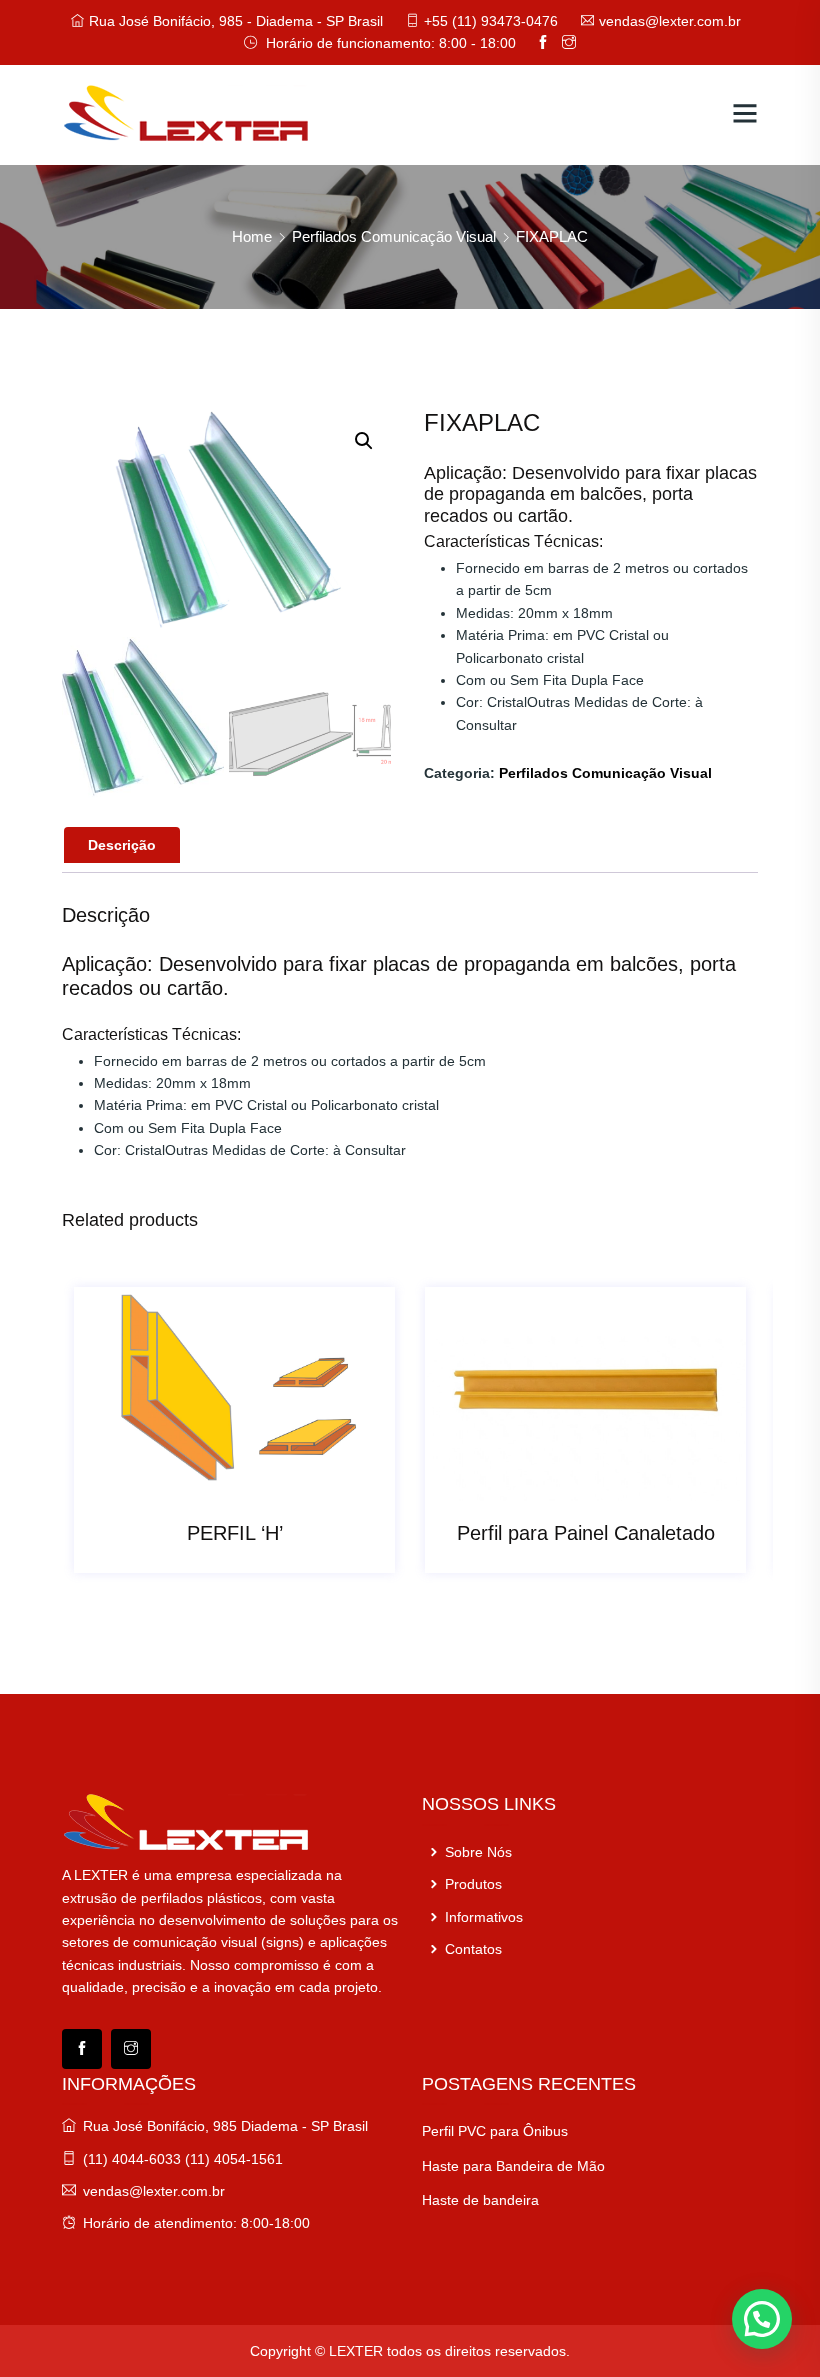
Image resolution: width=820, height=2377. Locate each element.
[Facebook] (82, 2049)
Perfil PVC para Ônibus (495, 2131)
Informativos (482, 1917)
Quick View (257, 1482)
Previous (104, 1440)
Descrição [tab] (122, 845)
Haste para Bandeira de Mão (513, 2166)
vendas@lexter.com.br (670, 21)
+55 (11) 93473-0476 (491, 21)
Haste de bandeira (480, 2200)
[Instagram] (131, 2049)
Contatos (471, 1949)
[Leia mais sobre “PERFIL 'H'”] (213, 1482)
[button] (364, 441)
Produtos (471, 1884)
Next (715, 1440)
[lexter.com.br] (187, 113)
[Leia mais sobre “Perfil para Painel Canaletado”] (564, 1482)
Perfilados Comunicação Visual (394, 236)
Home (252, 236)
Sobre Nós (476, 1852)
